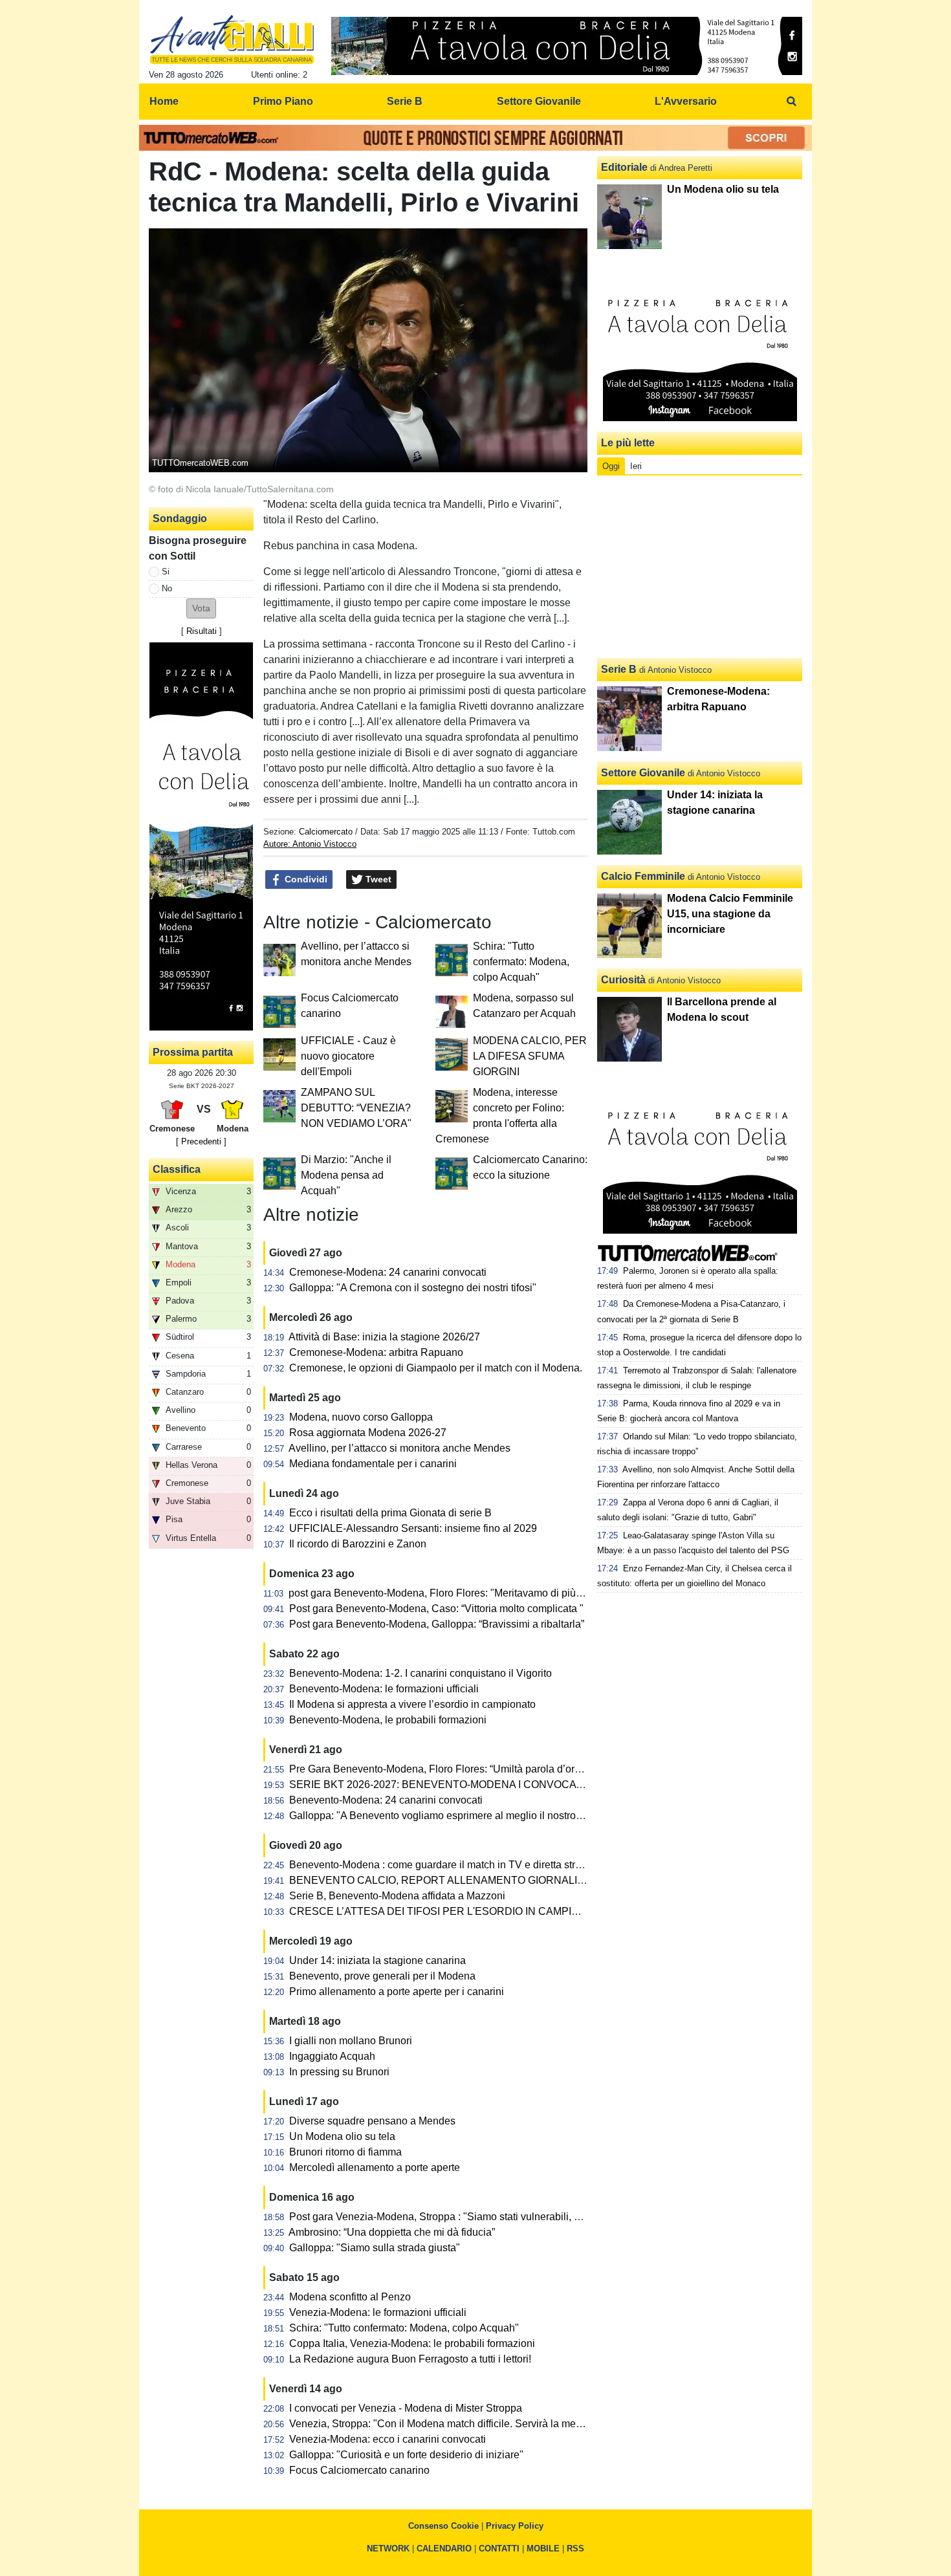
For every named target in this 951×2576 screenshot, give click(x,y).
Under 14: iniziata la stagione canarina (377, 1960)
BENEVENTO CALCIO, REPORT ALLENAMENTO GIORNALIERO (444, 1880)
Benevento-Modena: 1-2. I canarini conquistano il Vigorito (421, 1673)
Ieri (636, 466)
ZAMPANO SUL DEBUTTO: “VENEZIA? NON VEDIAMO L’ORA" (356, 1108)
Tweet (377, 879)
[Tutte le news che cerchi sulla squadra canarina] (232, 39)
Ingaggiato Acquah (332, 2056)
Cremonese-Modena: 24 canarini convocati (388, 1272)
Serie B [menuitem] (405, 101)
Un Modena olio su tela (342, 2136)
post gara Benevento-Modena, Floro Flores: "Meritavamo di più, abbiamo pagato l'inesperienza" (507, 1593)
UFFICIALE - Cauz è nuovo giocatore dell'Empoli (348, 1056)
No (167, 588)
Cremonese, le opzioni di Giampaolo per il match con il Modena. (436, 1368)
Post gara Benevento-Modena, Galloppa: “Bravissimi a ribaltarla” (437, 1624)
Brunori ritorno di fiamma (345, 2152)
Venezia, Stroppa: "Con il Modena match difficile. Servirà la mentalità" (448, 2424)
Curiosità (623, 980)
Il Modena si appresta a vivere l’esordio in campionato (412, 1704)
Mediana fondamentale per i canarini (373, 1464)
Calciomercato (326, 832)
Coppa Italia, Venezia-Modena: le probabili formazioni (412, 2343)
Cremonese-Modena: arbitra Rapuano (376, 1352)
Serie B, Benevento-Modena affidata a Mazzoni (397, 1896)
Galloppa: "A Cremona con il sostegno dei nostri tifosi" (413, 1288)
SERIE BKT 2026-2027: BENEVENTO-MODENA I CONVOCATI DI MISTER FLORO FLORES (506, 1785)
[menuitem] (791, 102)
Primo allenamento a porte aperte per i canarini (397, 1992)
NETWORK (388, 2549)
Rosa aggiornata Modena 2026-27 (368, 1433)
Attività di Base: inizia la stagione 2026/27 (384, 1337)
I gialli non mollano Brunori (351, 2041)
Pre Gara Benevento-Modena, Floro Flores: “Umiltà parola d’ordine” (443, 1769)
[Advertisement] (700, 567)
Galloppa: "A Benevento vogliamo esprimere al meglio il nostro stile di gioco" (465, 1816)
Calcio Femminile (643, 876)
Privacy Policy (515, 2526)
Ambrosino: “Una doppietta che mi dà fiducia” (392, 2232)
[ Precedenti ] (201, 1141)
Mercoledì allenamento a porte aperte (375, 2167)
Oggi (611, 466)
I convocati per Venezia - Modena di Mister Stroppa (406, 2408)
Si (166, 572)
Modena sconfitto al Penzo (350, 2297)
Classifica (177, 1169)
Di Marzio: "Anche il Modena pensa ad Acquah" (346, 1175)
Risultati (202, 631)
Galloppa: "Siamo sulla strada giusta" (375, 2248)
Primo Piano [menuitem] (283, 101)
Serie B (619, 669)
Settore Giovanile (643, 773)
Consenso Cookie (443, 2526)
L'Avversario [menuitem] (686, 101)
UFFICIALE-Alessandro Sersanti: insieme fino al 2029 (413, 1528)
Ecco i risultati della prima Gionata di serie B (390, 1513)
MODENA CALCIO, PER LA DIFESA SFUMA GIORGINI (530, 1056)
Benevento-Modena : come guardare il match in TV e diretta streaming (449, 1865)
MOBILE (543, 2549)
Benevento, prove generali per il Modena (382, 1976)
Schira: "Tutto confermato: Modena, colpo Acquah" (521, 962)
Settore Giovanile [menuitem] (539, 101)
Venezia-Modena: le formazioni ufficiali (378, 2312)
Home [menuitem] (164, 101)
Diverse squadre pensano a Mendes (372, 2121)
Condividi (305, 879)
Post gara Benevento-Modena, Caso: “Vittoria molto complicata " (436, 1609)
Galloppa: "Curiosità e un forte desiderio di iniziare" (406, 2455)
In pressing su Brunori (339, 2072)
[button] (201, 608)
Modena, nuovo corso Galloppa (361, 1417)
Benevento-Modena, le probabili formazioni (388, 1720)
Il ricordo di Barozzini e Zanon (358, 1544)
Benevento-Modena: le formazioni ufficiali (384, 1689)
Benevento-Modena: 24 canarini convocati (386, 1800)
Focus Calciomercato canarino (359, 2470)
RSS (575, 2549)
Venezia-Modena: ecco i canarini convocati (388, 2439)
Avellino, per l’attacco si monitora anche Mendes (399, 1448)
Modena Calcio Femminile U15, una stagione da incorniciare (730, 914)
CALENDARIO (444, 2549)
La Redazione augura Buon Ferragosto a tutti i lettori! (410, 2359)
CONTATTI (499, 2549)
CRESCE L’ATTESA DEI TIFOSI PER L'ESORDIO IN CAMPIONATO (448, 1911)
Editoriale (624, 167)
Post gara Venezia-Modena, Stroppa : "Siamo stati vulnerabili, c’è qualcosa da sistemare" (493, 2217)
